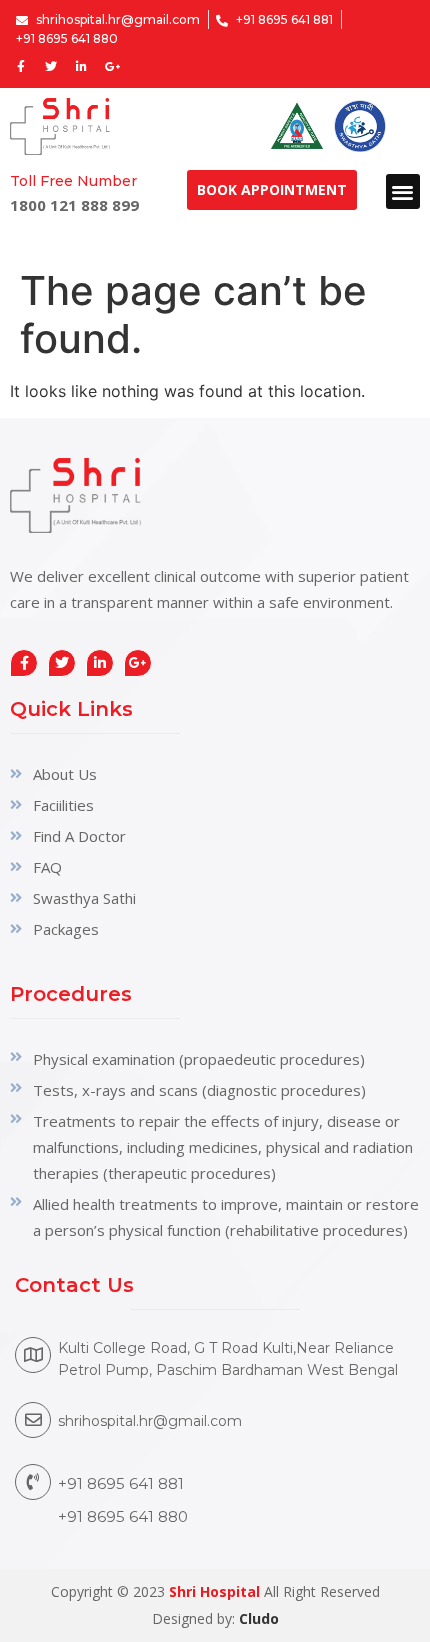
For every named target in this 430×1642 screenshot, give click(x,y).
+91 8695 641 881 (121, 1483)
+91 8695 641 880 (123, 1516)
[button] (403, 191)
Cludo (259, 1618)
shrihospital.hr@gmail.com (150, 1421)
